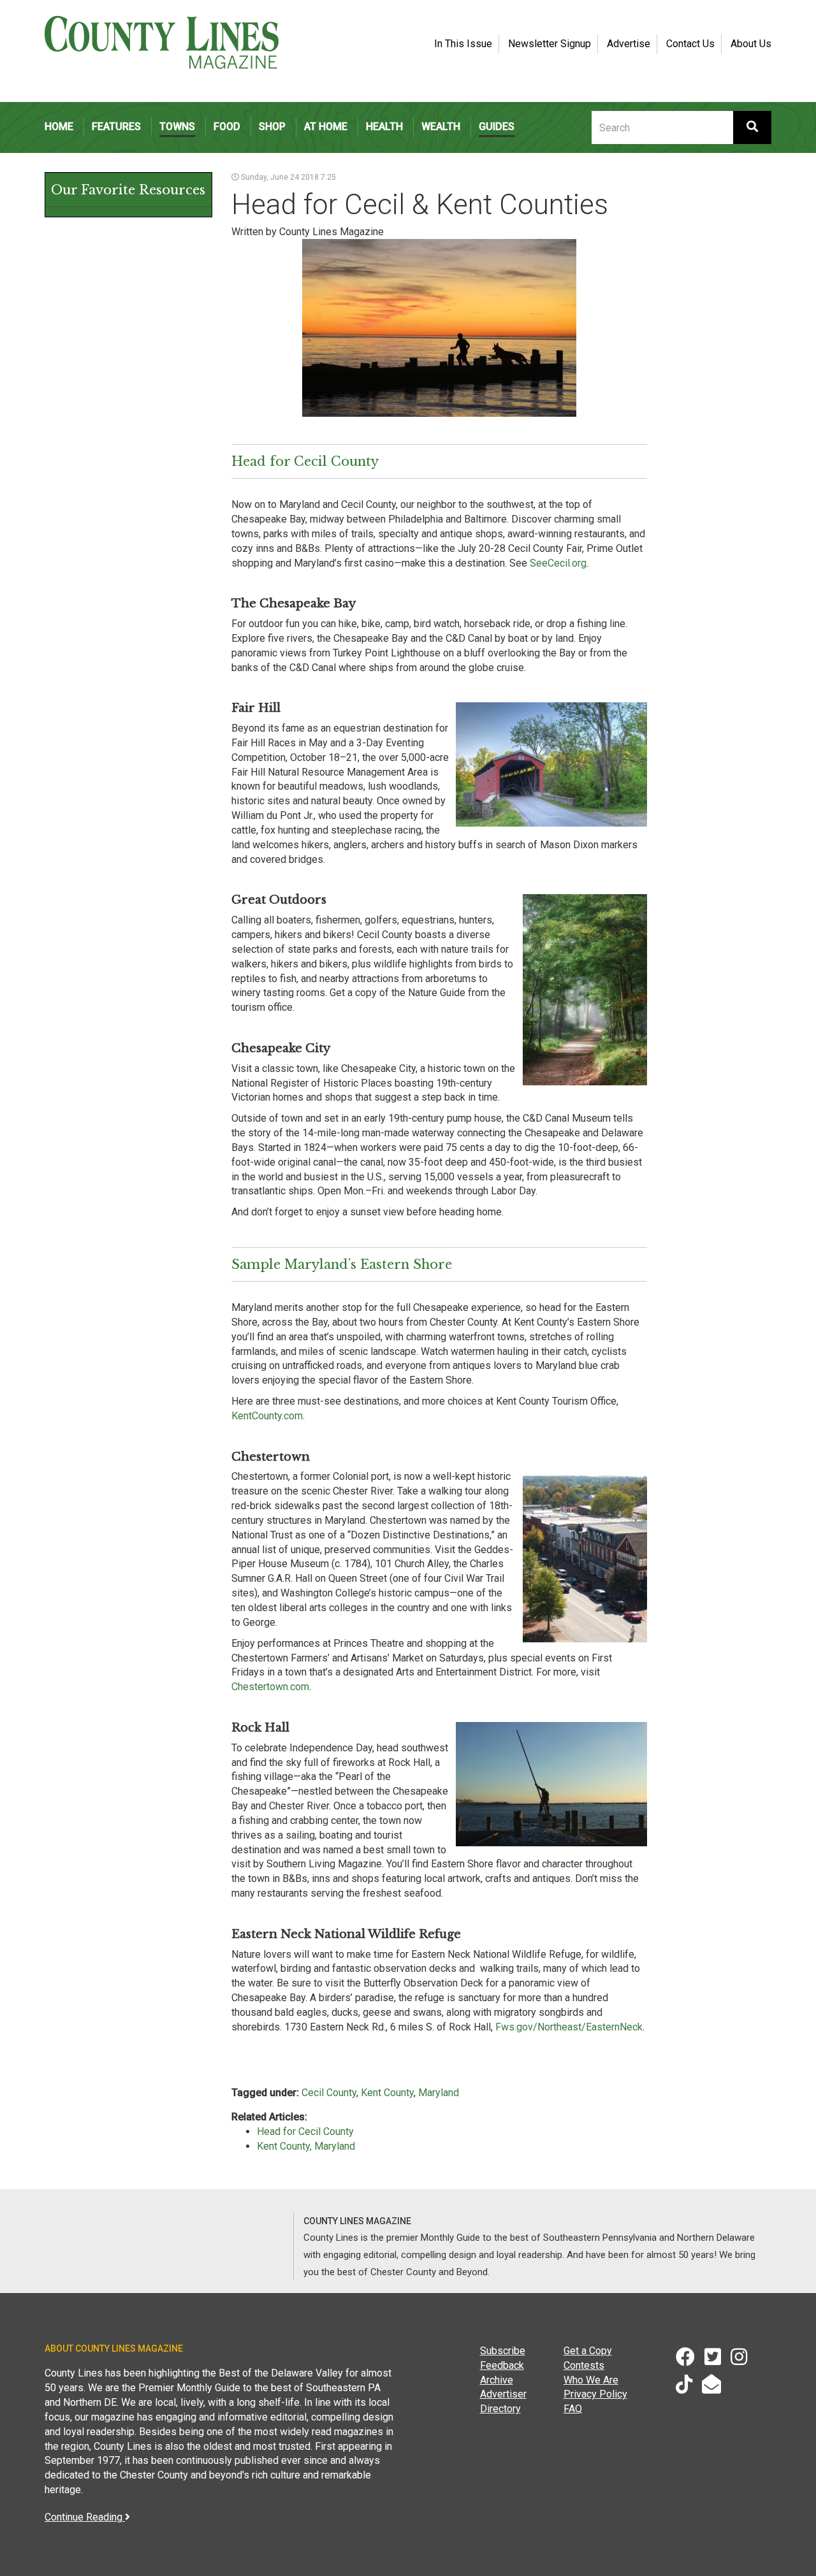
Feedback (502, 2365)
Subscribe (503, 2351)
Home (59, 127)
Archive (497, 2380)
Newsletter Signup (550, 44)
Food (227, 127)
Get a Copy (588, 2351)
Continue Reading (85, 2517)
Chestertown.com (270, 1687)
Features (116, 127)
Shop (272, 127)
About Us (751, 44)
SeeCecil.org (558, 563)
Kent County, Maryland (306, 2146)
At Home (326, 127)
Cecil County (329, 2093)
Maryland (439, 2093)
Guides (497, 127)
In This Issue (463, 44)
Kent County (387, 2093)
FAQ (573, 2409)
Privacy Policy (595, 2394)
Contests (584, 2365)
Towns (177, 127)
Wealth (441, 127)
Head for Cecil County (305, 2131)
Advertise (629, 44)
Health (384, 127)
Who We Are (591, 2380)
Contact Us (690, 44)
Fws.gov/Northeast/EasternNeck (569, 2027)
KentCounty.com (267, 1416)
